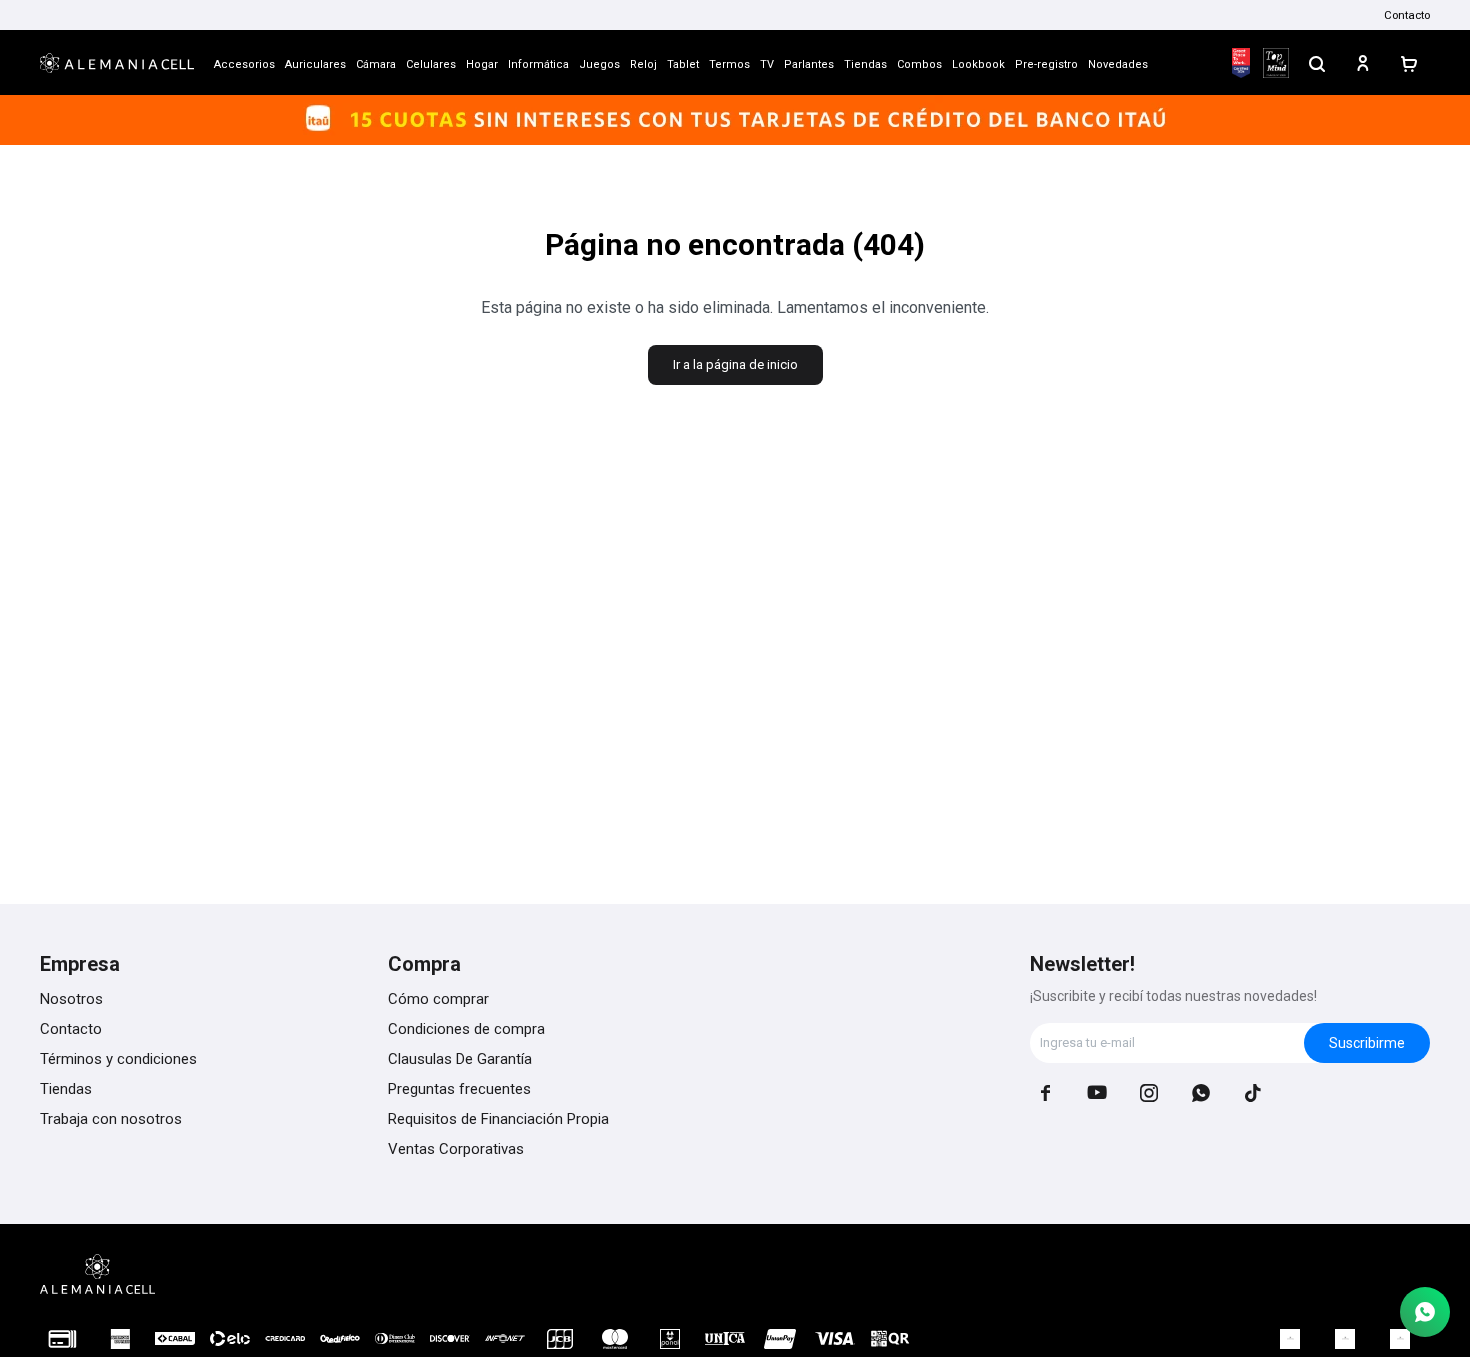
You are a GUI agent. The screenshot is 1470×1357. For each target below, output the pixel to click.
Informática (538, 64)
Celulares (431, 64)
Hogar (482, 64)
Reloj (643, 64)
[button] (1317, 63)
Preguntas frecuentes (459, 1089)
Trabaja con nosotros (111, 1119)
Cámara (376, 64)
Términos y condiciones (118, 1059)
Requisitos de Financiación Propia (498, 1119)
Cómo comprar (438, 999)
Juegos (599, 64)
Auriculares (315, 64)
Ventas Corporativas (456, 1149)
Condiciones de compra (466, 1029)
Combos (919, 64)
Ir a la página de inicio (735, 364)
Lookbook (978, 64)
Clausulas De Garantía (460, 1059)
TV (767, 64)
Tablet (683, 64)
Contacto (1407, 15)
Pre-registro (1046, 64)
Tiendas (865, 64)
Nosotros (71, 999)
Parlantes (809, 64)
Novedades (1118, 64)
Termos (729, 64)
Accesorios (244, 64)
